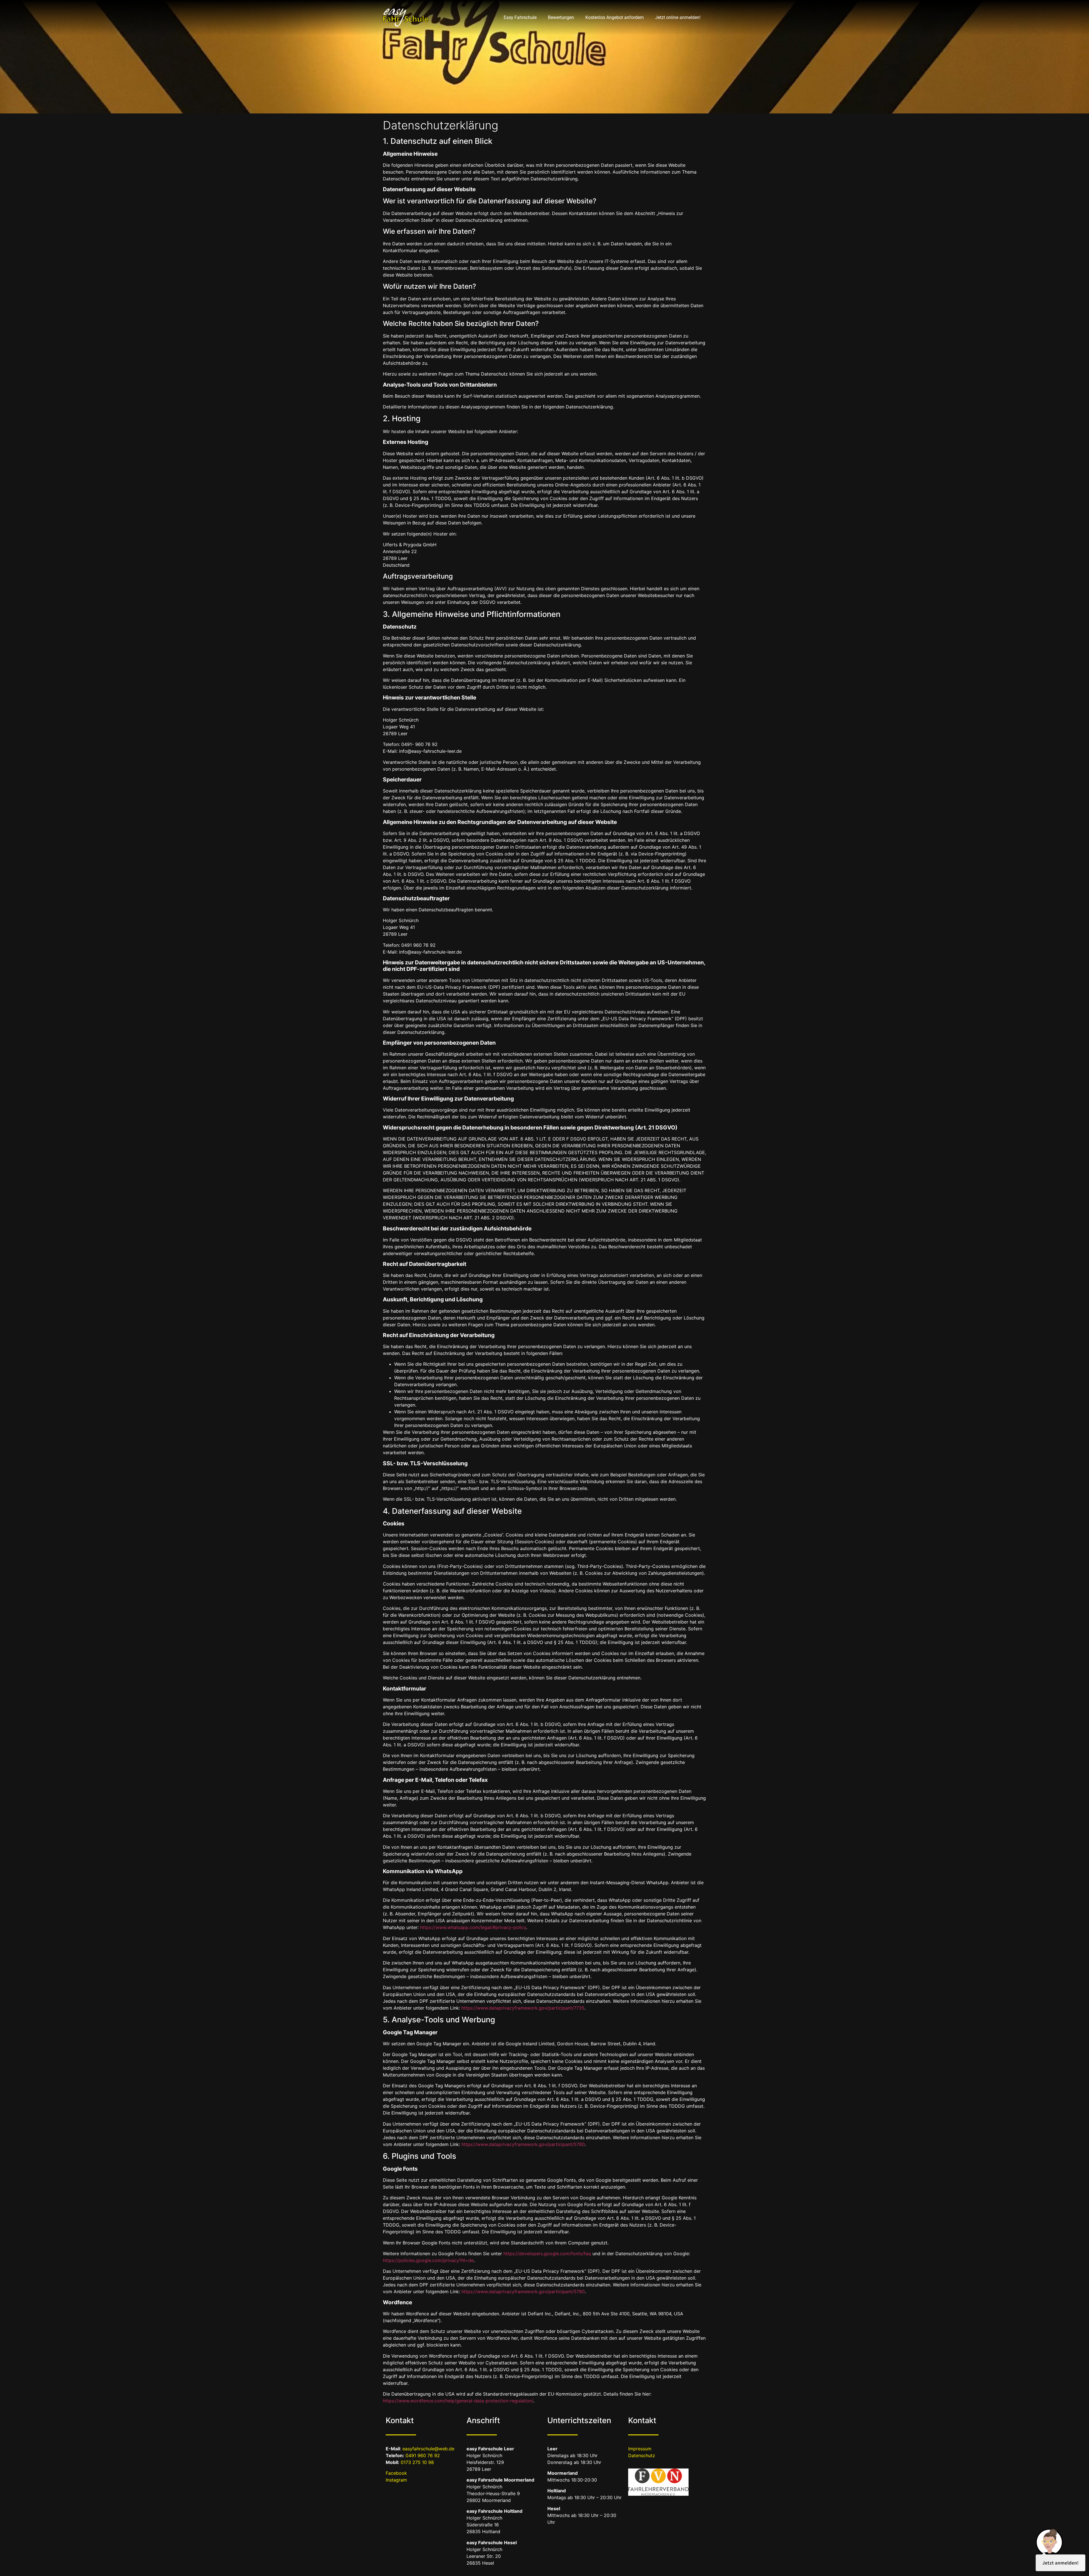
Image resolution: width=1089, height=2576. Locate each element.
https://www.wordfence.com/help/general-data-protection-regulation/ (458, 2401)
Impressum (640, 2449)
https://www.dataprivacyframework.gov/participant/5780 (523, 2144)
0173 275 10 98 (417, 2462)
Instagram (396, 2480)
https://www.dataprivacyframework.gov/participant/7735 (523, 2008)
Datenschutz (642, 2455)
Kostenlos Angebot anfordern (615, 17)
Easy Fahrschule (520, 17)
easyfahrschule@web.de (428, 2449)
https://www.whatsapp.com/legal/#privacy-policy (473, 1927)
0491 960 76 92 (423, 2455)
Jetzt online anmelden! (678, 17)
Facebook (396, 2473)
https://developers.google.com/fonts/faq (547, 2254)
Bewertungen (561, 17)
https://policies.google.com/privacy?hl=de (428, 2260)
